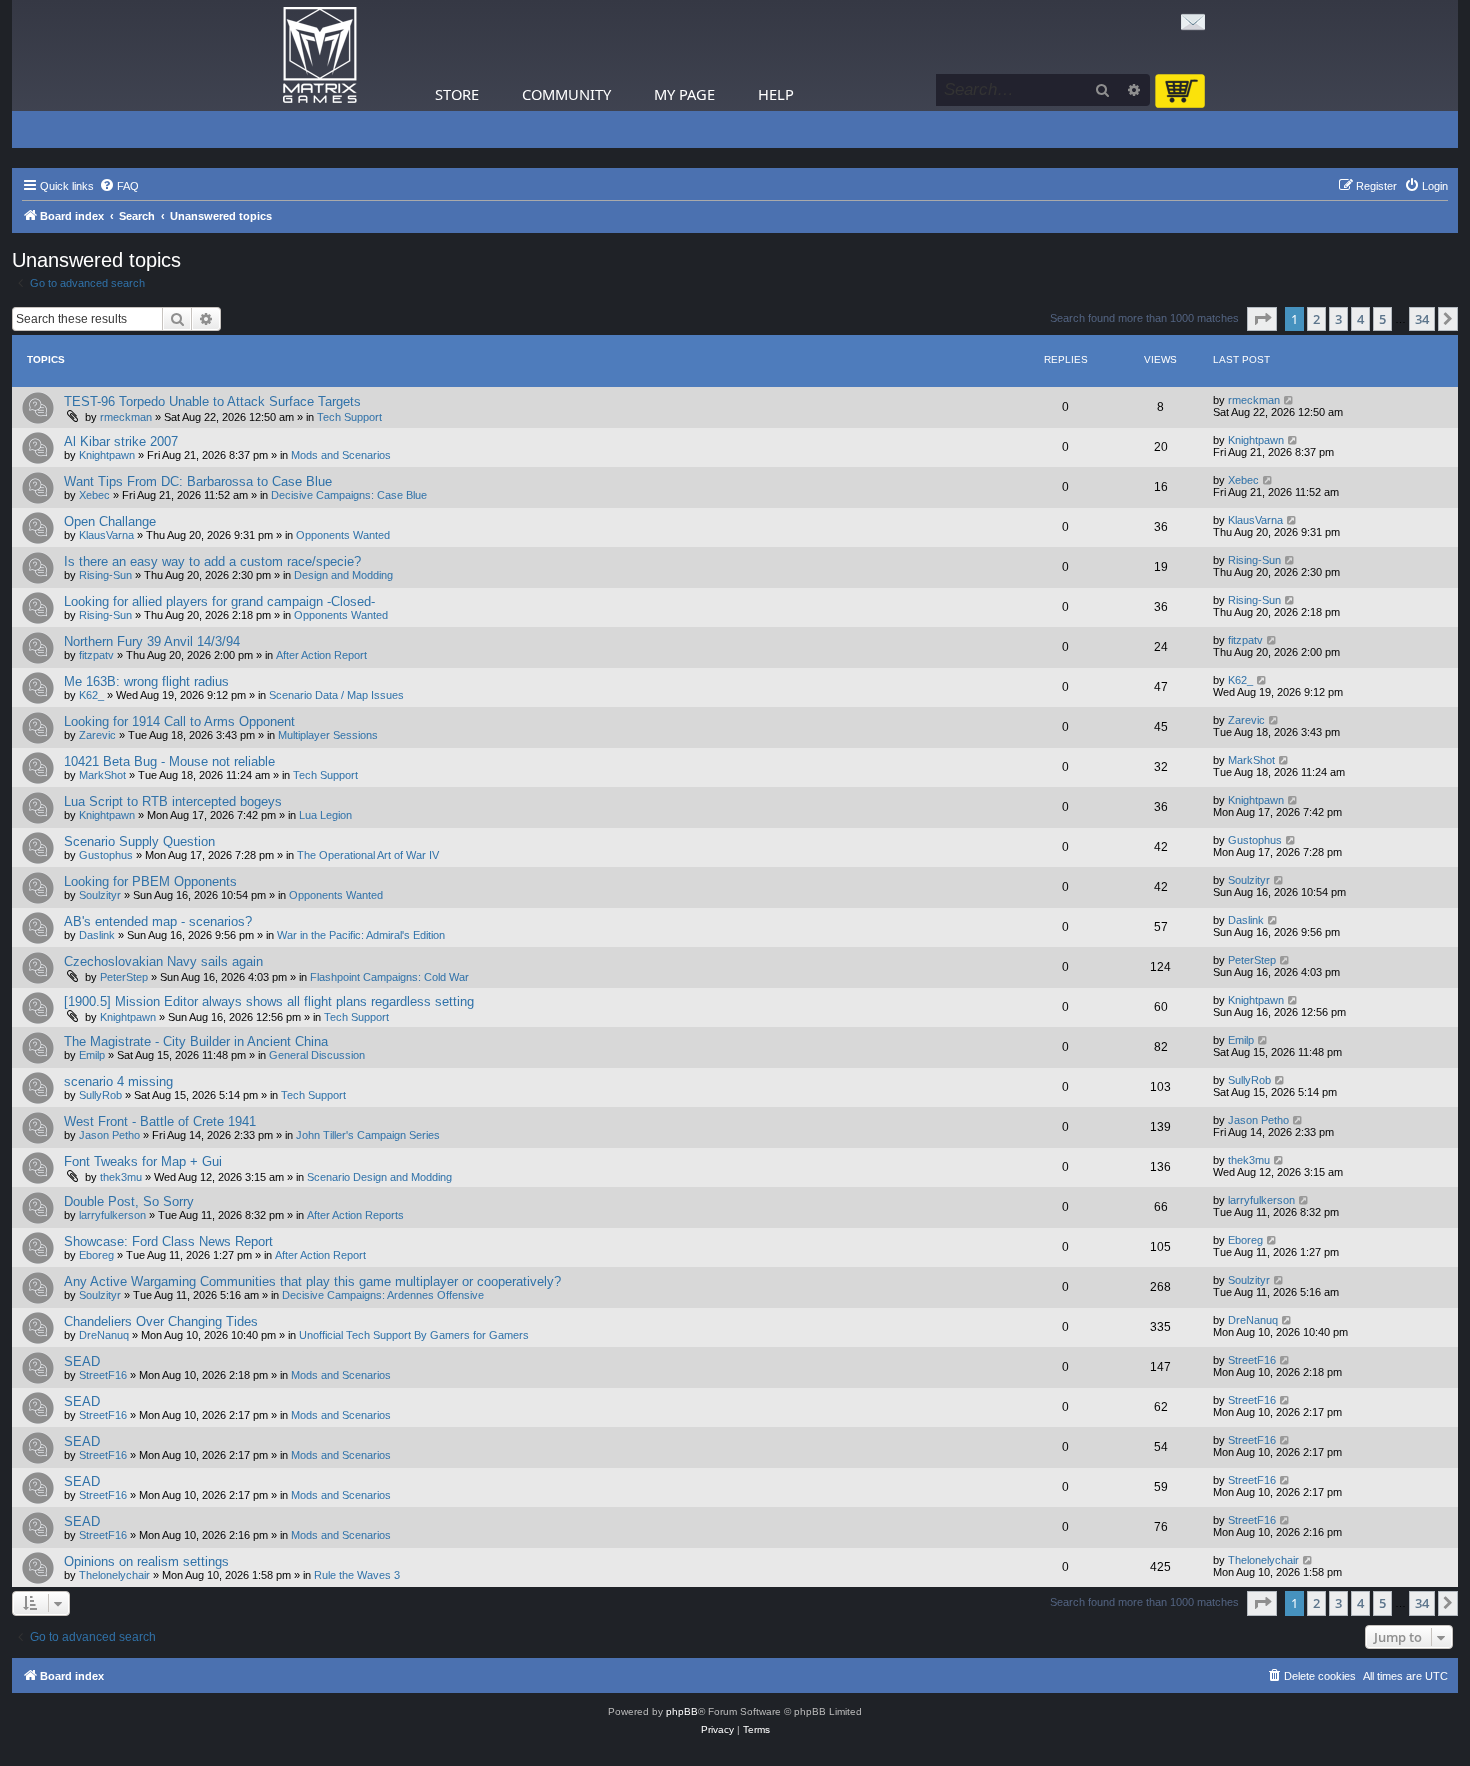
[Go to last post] (1289, 400)
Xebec (94, 495)
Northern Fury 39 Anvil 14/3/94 (152, 641)
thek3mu (121, 1177)
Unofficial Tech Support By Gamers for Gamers (414, 1335)
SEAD (82, 1361)
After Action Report (321, 655)
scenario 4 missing (118, 1081)
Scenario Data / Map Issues (336, 695)
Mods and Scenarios (341, 455)
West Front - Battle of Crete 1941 (160, 1121)
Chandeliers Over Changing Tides (161, 1321)
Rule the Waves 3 (357, 1575)
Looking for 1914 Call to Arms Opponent (179, 721)
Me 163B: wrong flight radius (146, 681)
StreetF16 (103, 1375)
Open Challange (110, 521)
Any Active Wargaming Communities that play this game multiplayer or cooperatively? (312, 1281)
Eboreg (96, 1255)
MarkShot (102, 775)
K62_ (91, 695)
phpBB (682, 1711)
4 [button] (1360, 319)
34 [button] (1422, 319)
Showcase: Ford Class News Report (168, 1241)
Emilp (92, 1055)
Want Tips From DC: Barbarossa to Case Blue (198, 481)
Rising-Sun (105, 575)
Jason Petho (109, 1135)
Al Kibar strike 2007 (121, 441)
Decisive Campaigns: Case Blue (349, 495)
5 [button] (1382, 319)
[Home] (320, 55)
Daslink (97, 935)
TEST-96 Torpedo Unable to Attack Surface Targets (212, 401)
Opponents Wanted (343, 535)
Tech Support (349, 417)
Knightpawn (107, 455)
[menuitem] (119, 186)
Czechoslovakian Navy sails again (163, 961)
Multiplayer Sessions (328, 735)
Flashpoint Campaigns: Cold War (389, 977)
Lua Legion (325, 815)
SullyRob (100, 1095)
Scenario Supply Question (139, 841)
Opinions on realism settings (146, 1561)
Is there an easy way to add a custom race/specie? (212, 561)
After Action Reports (355, 1215)
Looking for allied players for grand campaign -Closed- (219, 601)
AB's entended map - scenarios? (158, 921)
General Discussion (317, 1055)
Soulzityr (100, 895)
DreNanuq (104, 1335)
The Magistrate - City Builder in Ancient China (196, 1041)
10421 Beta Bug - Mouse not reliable (169, 761)
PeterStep (124, 977)
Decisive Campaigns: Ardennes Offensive (383, 1295)
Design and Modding (343, 575)
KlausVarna (106, 535)
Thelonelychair (114, 1575)
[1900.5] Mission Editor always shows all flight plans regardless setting (269, 1001)
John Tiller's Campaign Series (368, 1135)
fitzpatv (96, 655)
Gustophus (106, 855)
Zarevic (97, 735)
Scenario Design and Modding (379, 1177)
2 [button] (1316, 319)
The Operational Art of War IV (368, 855)
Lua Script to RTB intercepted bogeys (173, 801)
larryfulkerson (112, 1215)
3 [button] (1338, 319)
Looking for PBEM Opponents (150, 881)
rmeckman (126, 417)
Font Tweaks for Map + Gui (143, 1161)
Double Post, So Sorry (129, 1201)
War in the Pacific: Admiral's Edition (361, 935)
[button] (1262, 319)
